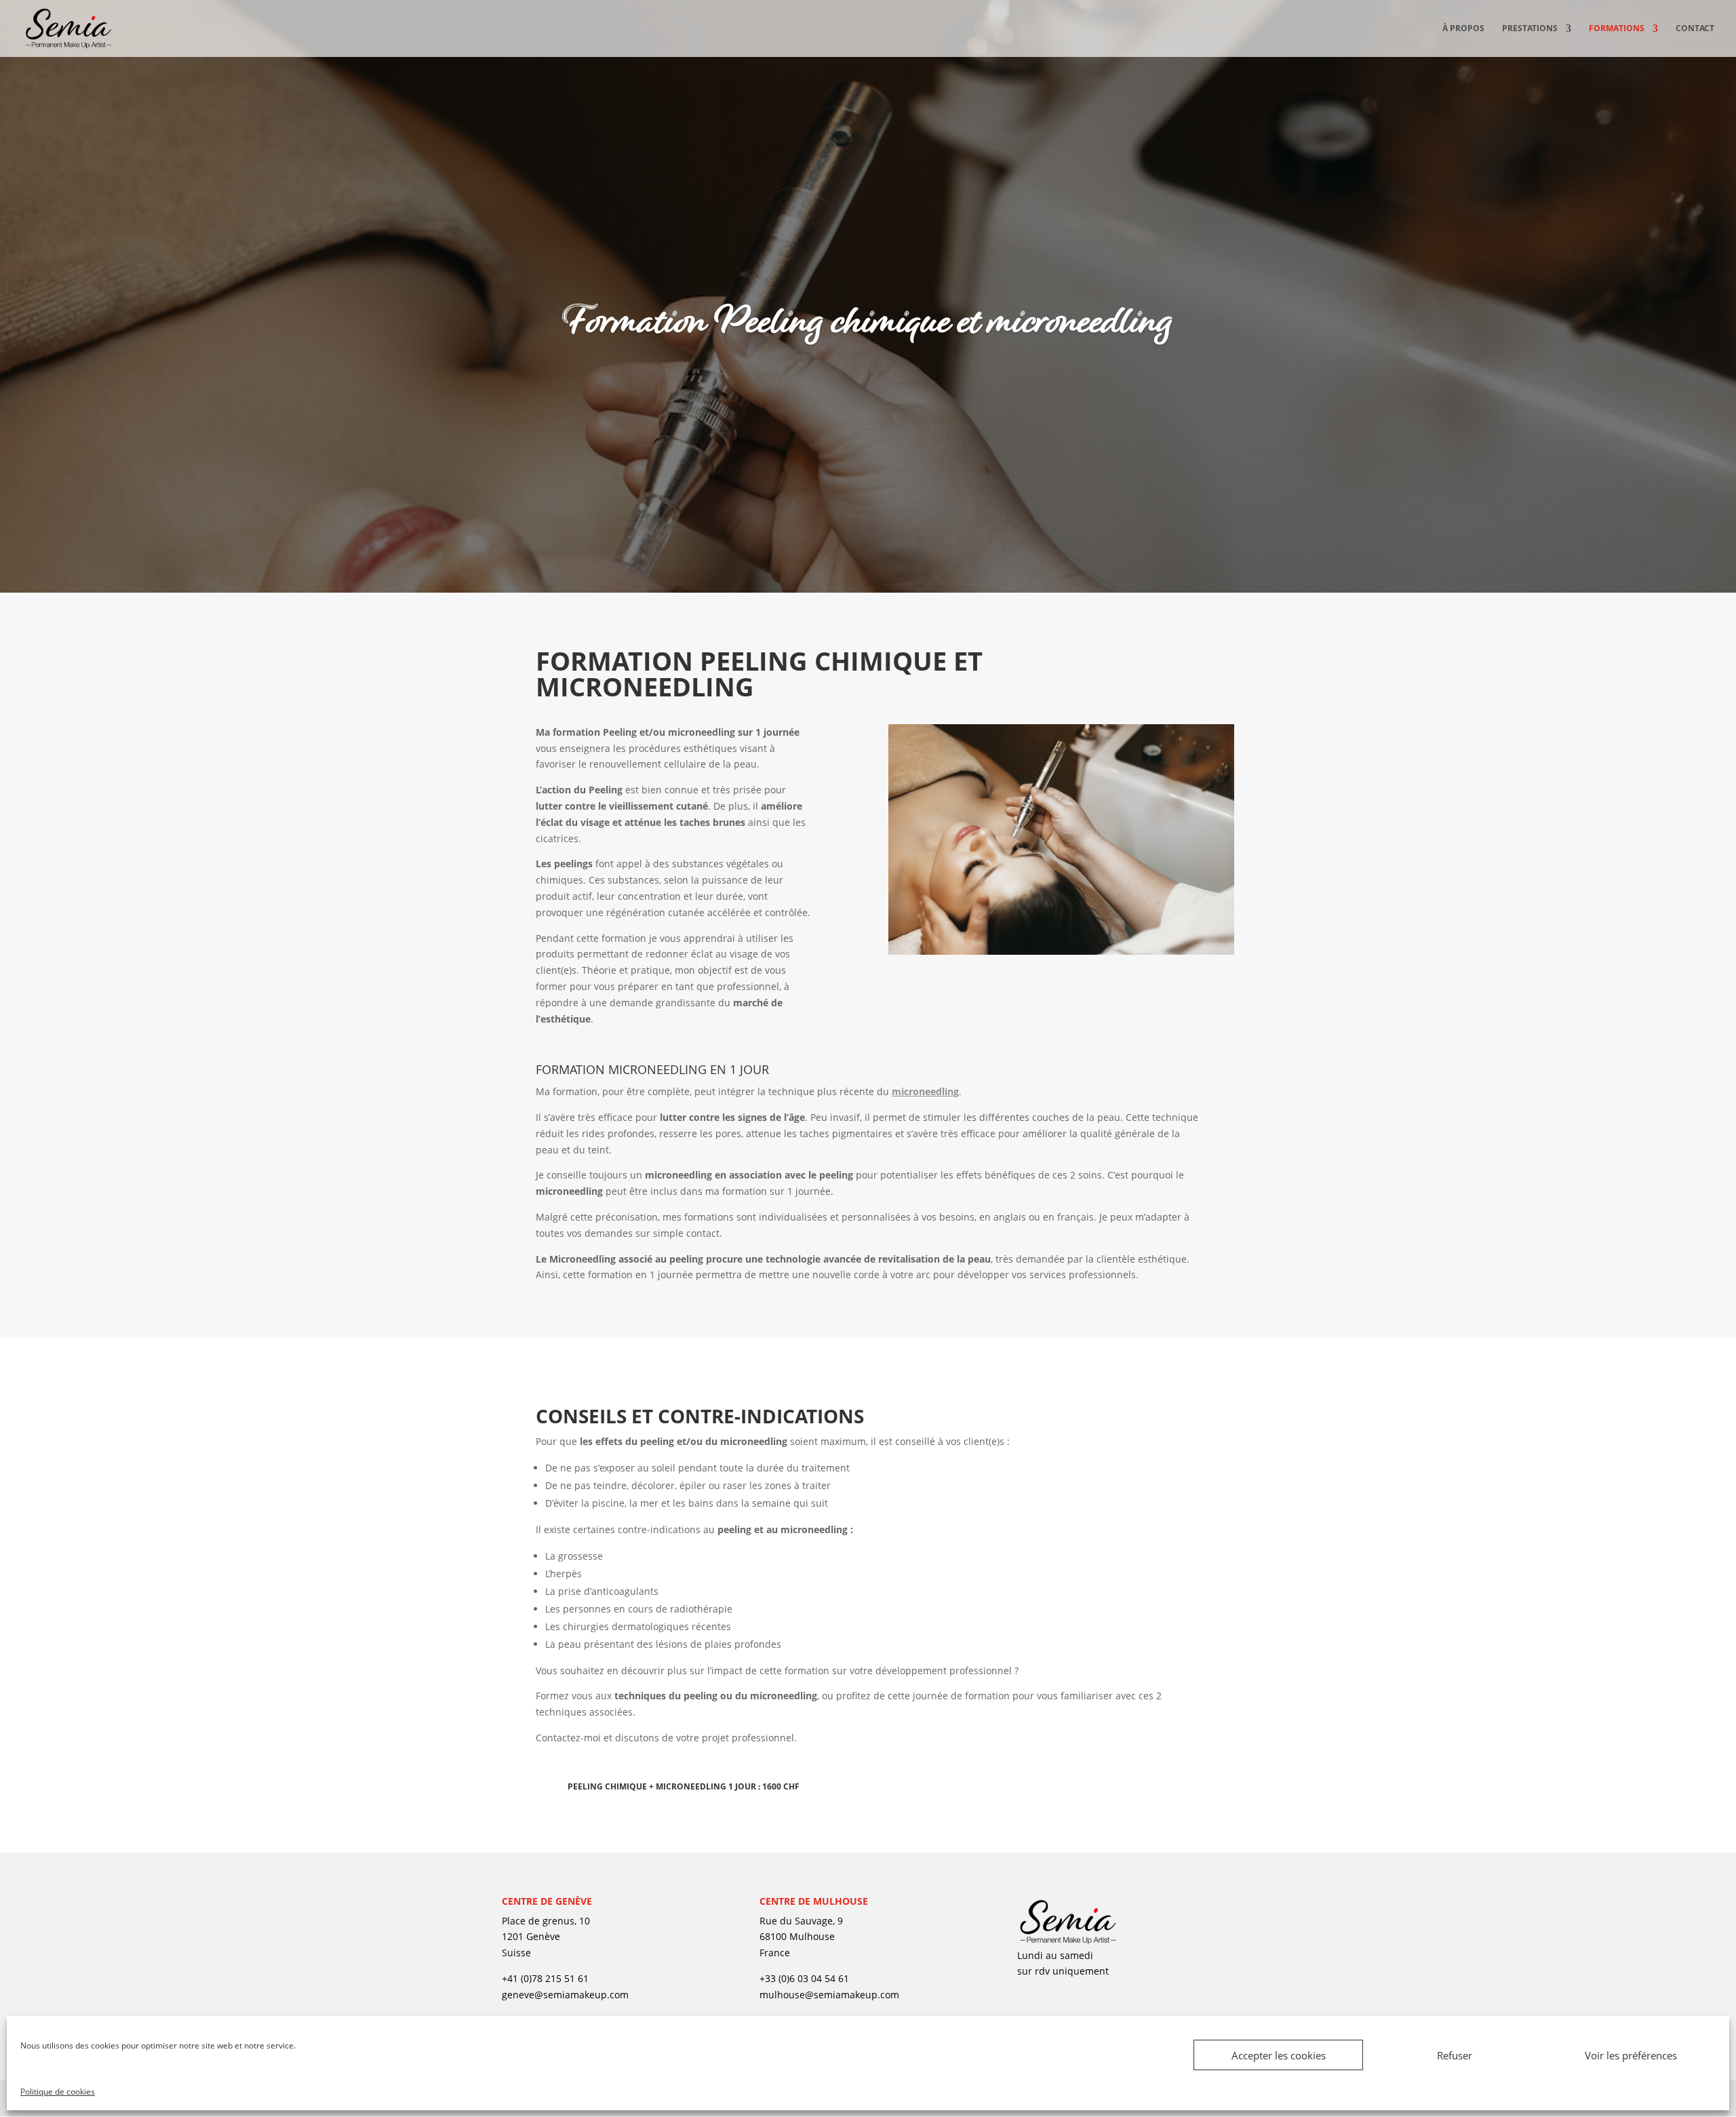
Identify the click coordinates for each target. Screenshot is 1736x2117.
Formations (1617, 29)
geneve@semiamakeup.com (565, 1995)
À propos (1463, 29)
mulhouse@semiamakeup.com (829, 1995)
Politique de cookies (58, 2092)
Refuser (1455, 2055)
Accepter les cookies (1279, 2055)
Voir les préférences (1631, 2055)
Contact (1695, 29)
